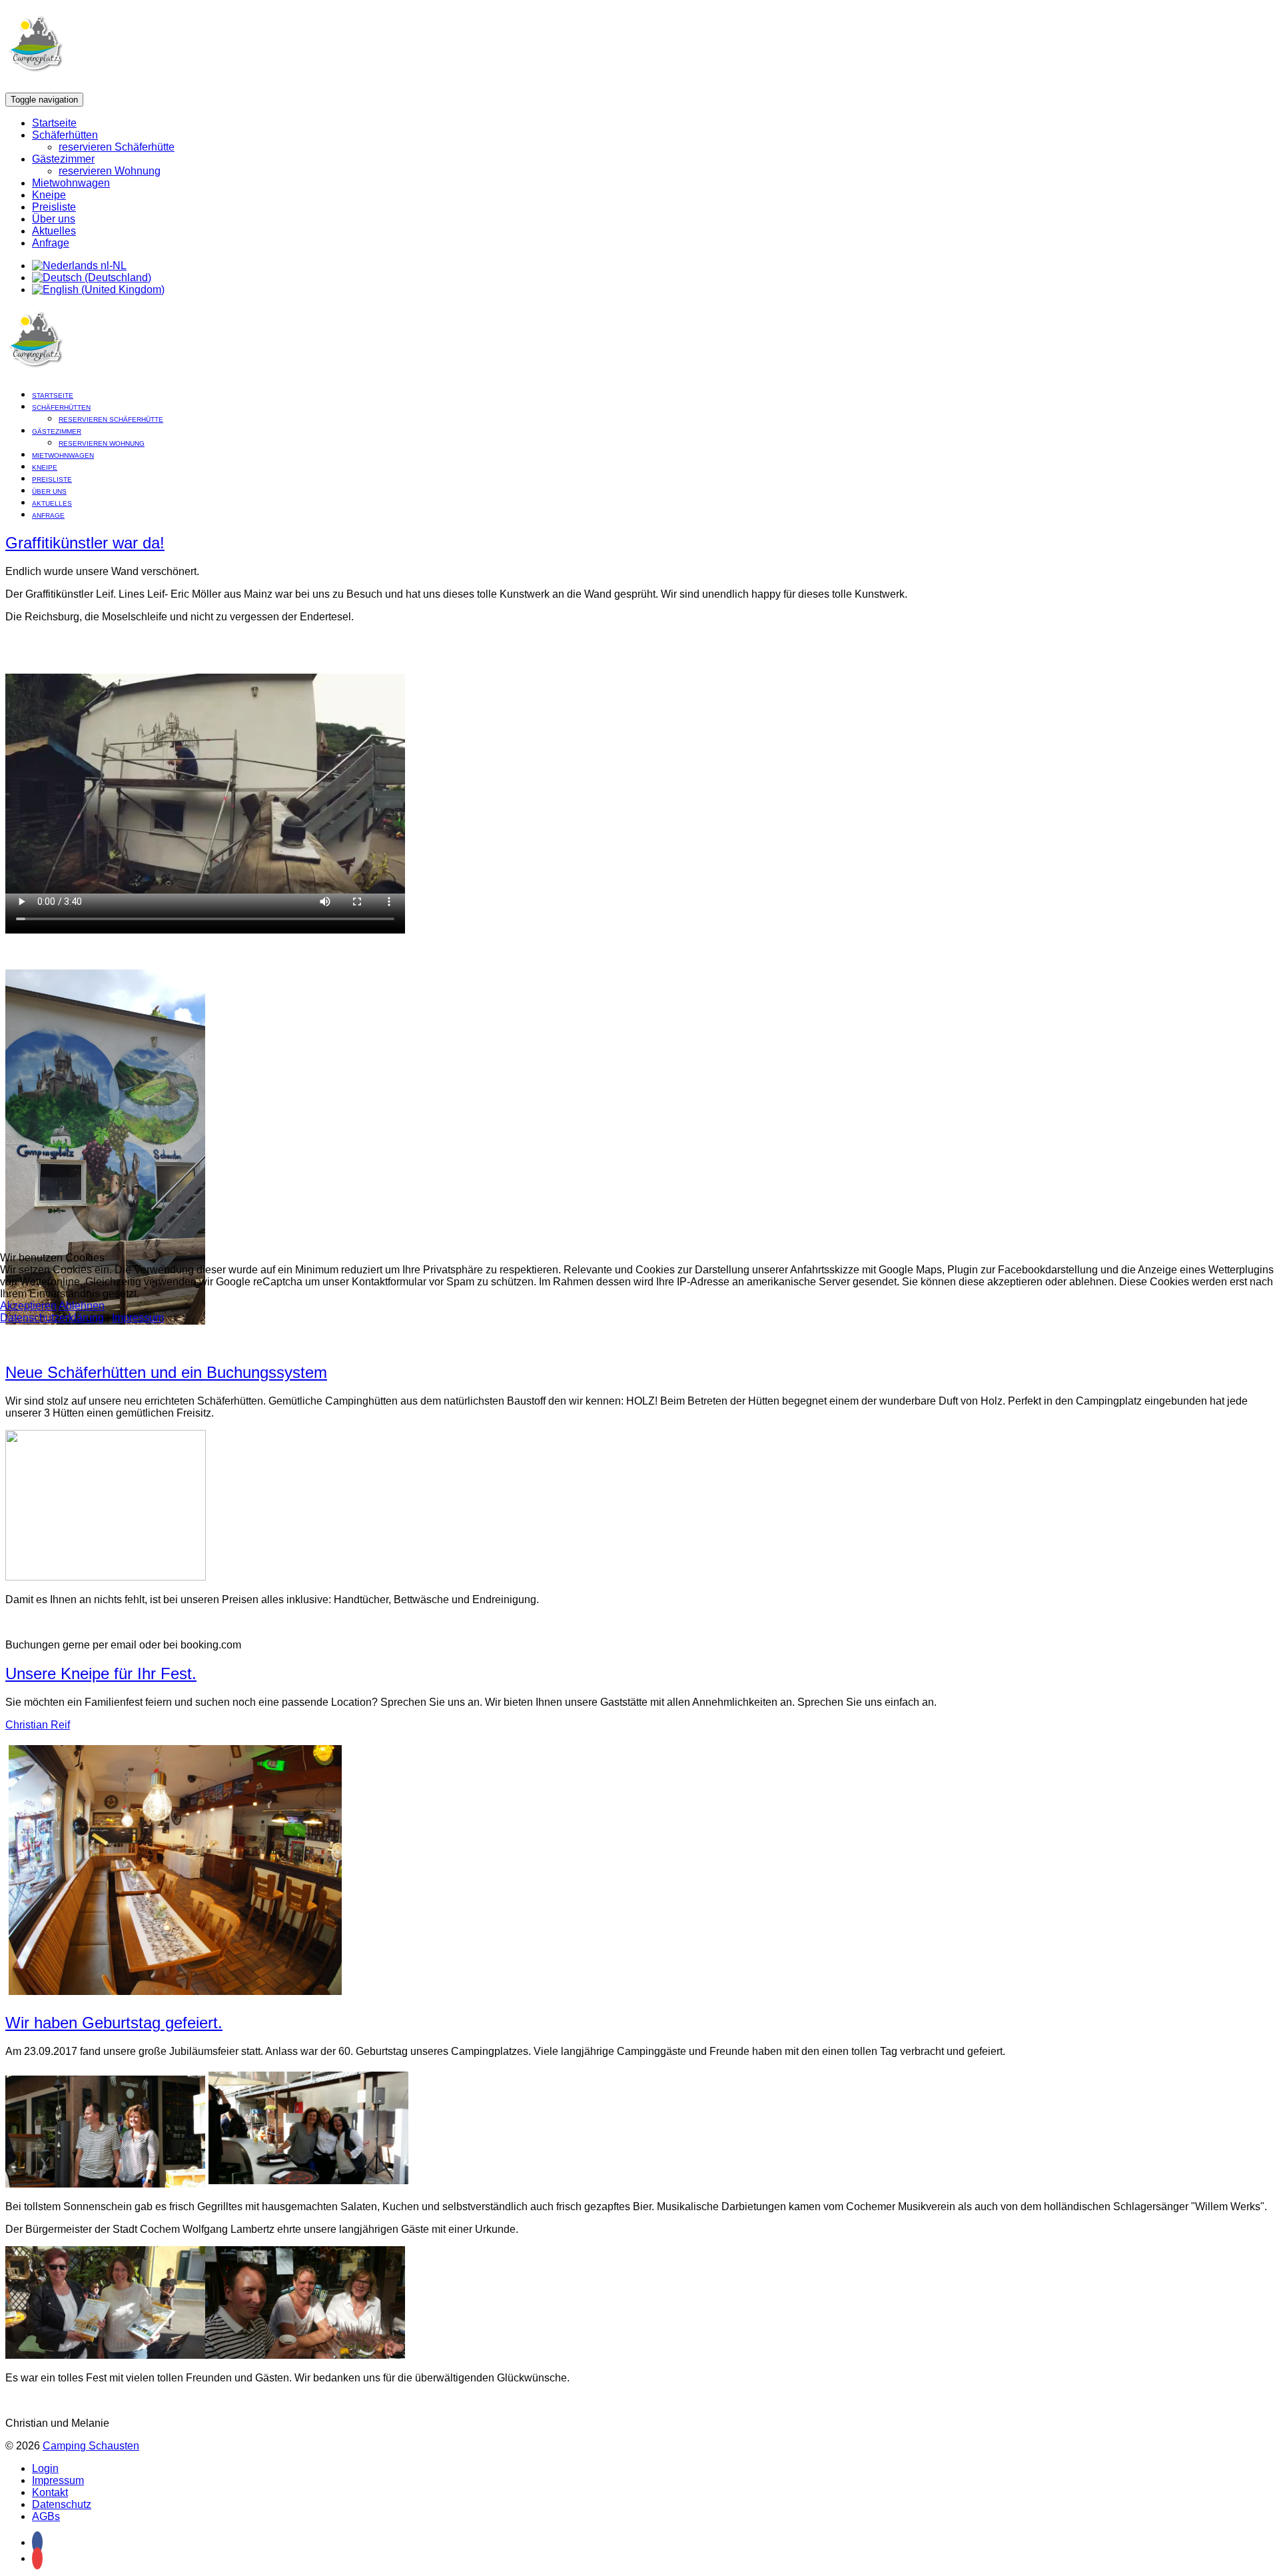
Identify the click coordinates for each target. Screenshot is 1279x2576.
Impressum (138, 1318)
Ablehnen (82, 1306)
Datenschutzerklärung (52, 1318)
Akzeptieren (28, 1306)
